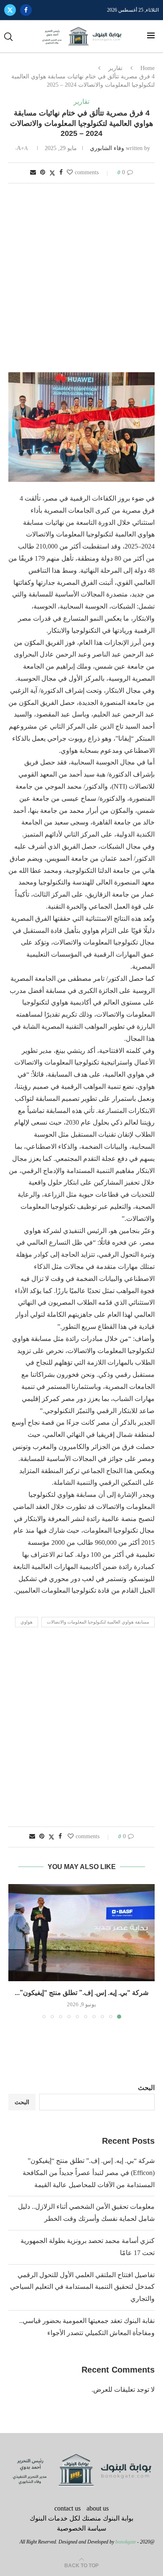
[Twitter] (10, 10)
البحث (146, 2088)
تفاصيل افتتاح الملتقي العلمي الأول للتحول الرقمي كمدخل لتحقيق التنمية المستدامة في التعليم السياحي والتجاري (82, 2287)
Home (148, 68)
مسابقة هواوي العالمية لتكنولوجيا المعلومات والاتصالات (98, 1622)
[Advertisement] (81, 278)
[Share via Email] (33, 173)
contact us (67, 2508)
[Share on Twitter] (52, 173)
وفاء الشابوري (107, 148)
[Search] (8, 37)
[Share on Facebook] (61, 173)
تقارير (115, 68)
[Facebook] (26, 10)
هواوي (27, 1622)
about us (98, 2508)
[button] (15, 1951)
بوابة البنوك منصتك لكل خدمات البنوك (81, 2518)
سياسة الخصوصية (81, 2528)
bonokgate (126, 2542)
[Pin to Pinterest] (43, 173)
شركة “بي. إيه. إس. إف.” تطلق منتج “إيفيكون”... (81, 1993)
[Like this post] (70, 173)
